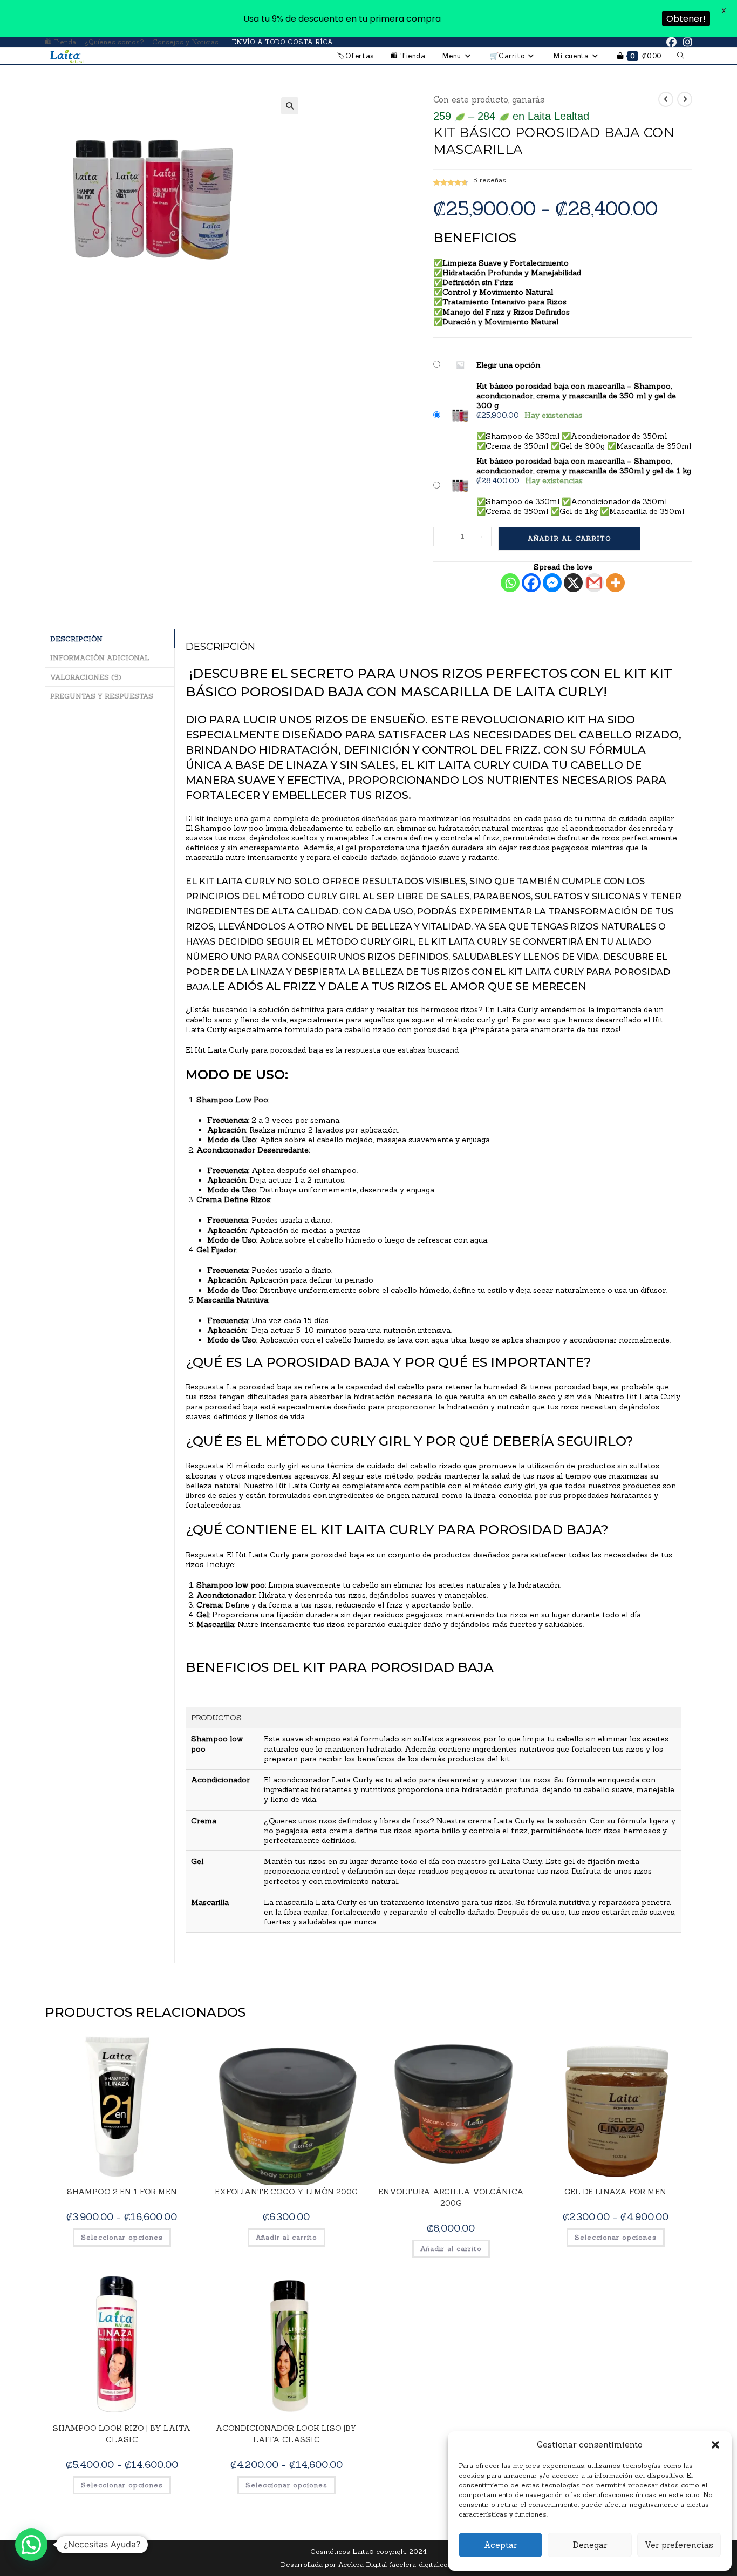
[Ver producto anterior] (666, 99)
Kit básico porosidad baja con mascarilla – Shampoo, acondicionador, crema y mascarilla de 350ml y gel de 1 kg (584, 466)
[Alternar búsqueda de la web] (681, 56)
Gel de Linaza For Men (615, 2192)
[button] (715, 2445)
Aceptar (500, 2545)
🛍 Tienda (60, 42)
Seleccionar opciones (122, 2237)
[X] (573, 583)
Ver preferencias (679, 2545)
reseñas (490, 180)
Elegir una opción (508, 365)
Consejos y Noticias (185, 42)
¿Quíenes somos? (114, 42)
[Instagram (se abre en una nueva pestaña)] (686, 42)
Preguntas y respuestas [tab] (102, 696)
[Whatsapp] (510, 583)
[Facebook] (531, 583)
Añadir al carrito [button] (286, 2237)
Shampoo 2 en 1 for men (122, 2192)
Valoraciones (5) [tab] (86, 677)
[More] (615, 583)
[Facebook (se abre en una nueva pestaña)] (671, 42)
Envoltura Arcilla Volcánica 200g (451, 2197)
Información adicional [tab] (100, 657)
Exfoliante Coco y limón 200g (286, 2192)
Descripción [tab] (76, 639)
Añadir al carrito (569, 538)
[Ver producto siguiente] (685, 99)
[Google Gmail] (594, 583)
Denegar (590, 2545)
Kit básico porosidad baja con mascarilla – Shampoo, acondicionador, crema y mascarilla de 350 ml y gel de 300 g (576, 396)
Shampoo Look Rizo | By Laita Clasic (122, 2434)
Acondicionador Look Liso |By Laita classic (286, 2434)
